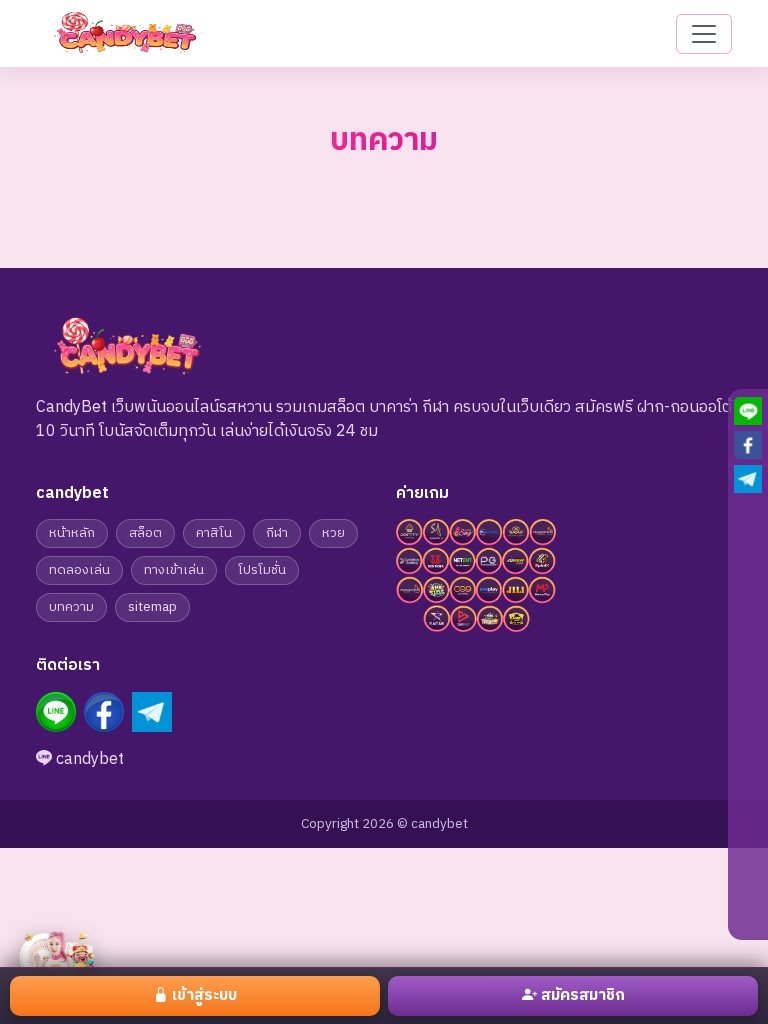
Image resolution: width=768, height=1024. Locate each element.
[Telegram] (152, 712)
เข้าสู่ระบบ (204, 995)
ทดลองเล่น (79, 570)
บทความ (71, 607)
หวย (333, 533)
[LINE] (56, 712)
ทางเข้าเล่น (174, 570)
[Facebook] (104, 712)
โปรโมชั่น (262, 570)
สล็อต (145, 533)
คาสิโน (214, 533)
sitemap (152, 607)
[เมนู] (704, 34)
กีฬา (277, 533)
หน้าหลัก (72, 533)
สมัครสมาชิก (583, 995)
